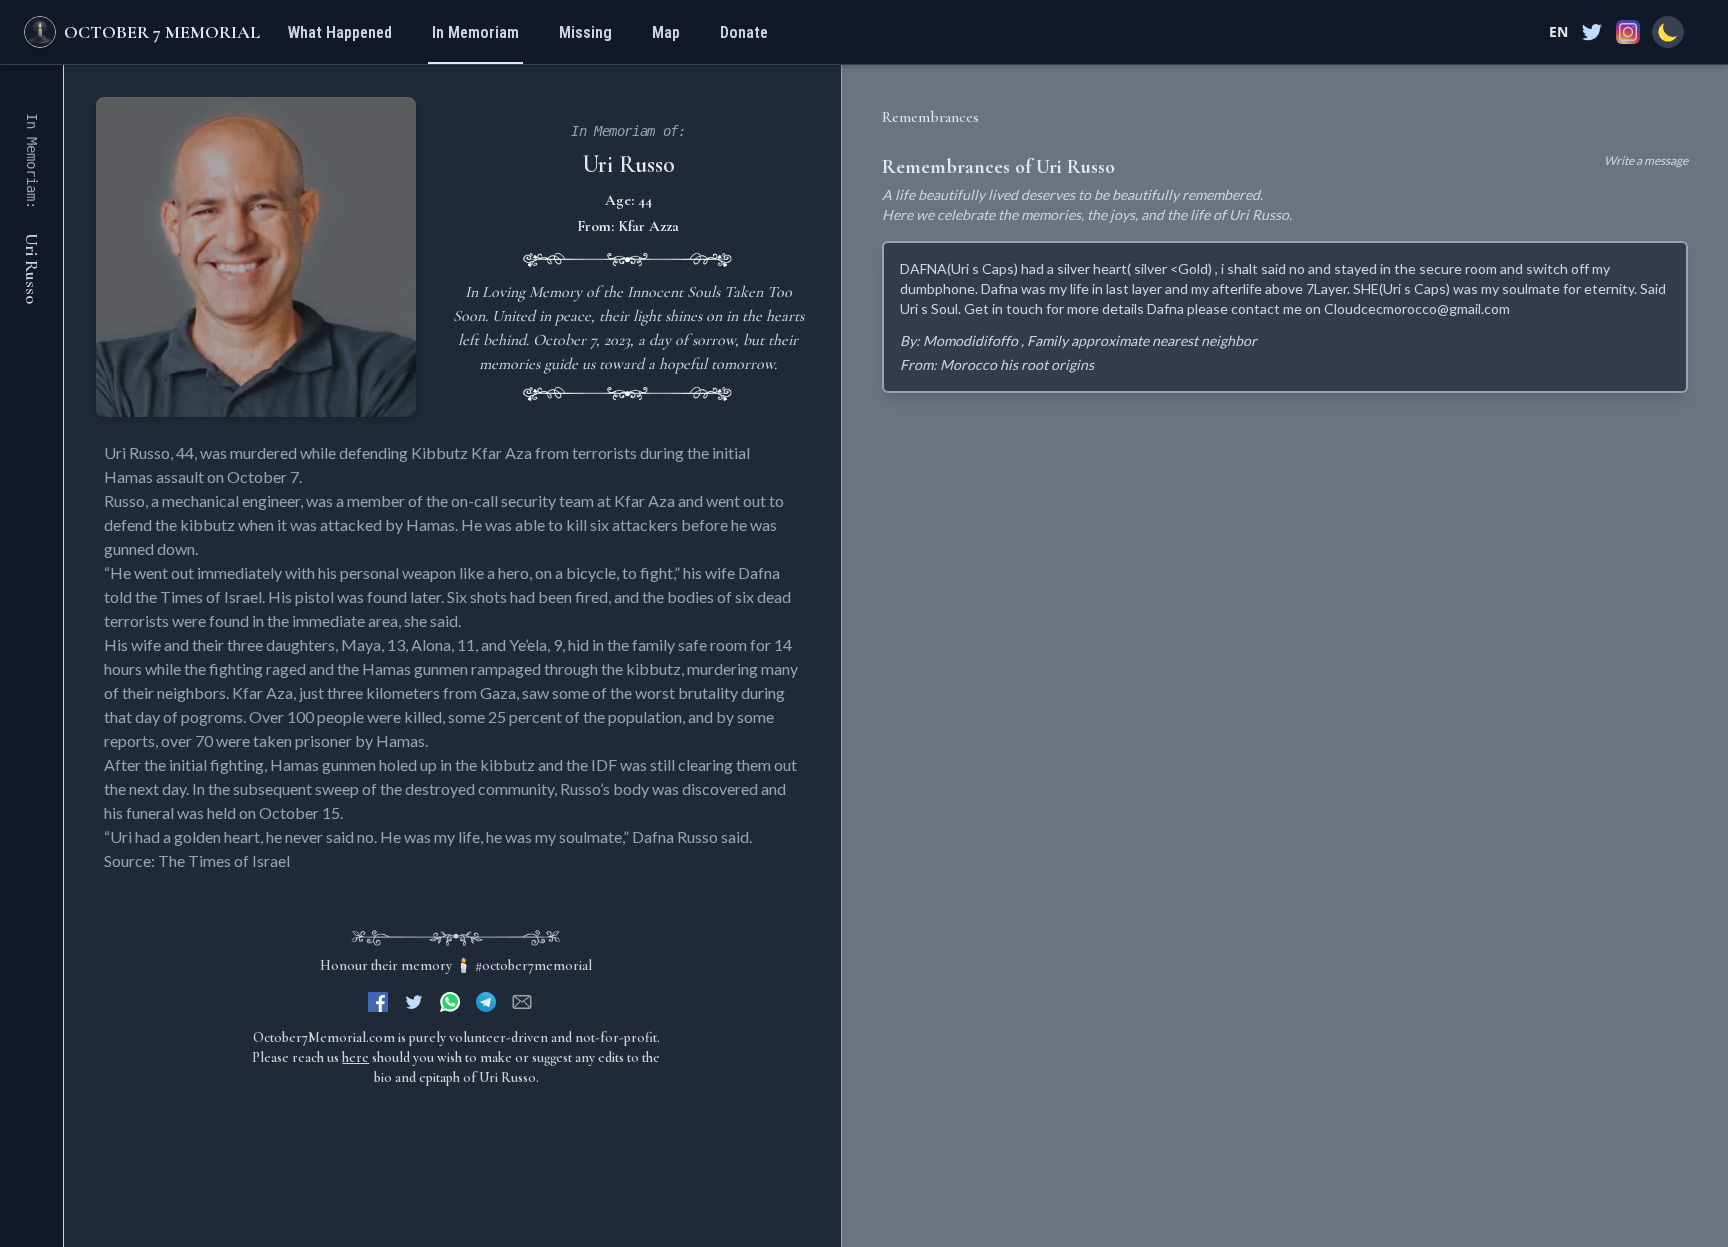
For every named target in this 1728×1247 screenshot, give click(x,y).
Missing (585, 32)
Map (666, 32)
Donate (744, 32)
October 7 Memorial (162, 32)
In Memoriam (475, 32)
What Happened (340, 32)
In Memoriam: (32, 161)
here (355, 1057)
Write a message (1646, 160)
